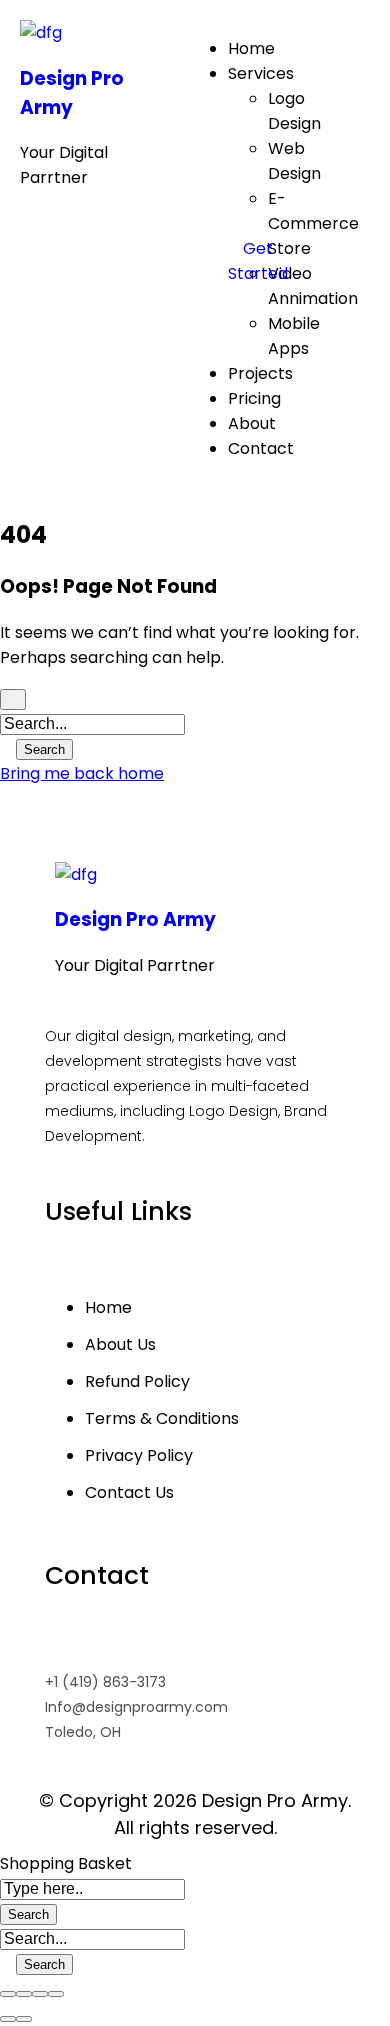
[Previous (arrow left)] (8, 2019)
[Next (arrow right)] (24, 2019)
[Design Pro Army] (41, 32)
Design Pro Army (135, 919)
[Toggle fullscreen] (40, 1994)
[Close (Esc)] (8, 1994)
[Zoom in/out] (56, 1994)
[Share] (24, 1994)
